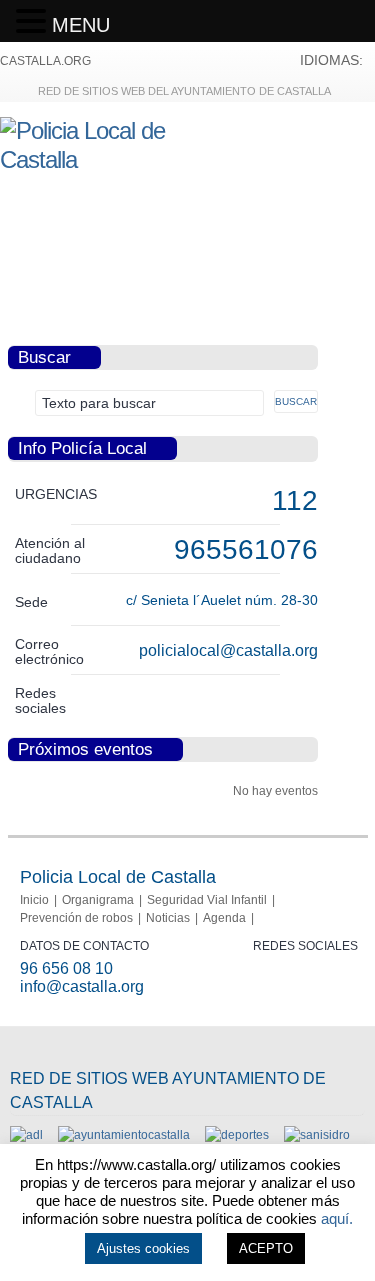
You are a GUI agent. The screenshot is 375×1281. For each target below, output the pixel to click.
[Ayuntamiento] (124, 1135)
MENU (81, 25)
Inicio (34, 900)
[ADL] (26, 1135)
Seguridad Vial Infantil (207, 900)
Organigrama (98, 900)
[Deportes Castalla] (237, 1135)
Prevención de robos (76, 918)
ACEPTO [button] (266, 1248)
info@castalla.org (82, 986)
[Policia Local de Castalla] (110, 159)
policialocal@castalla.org (228, 650)
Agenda (224, 918)
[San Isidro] (317, 1135)
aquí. (337, 1218)
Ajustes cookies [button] (143, 1248)
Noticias (168, 918)
